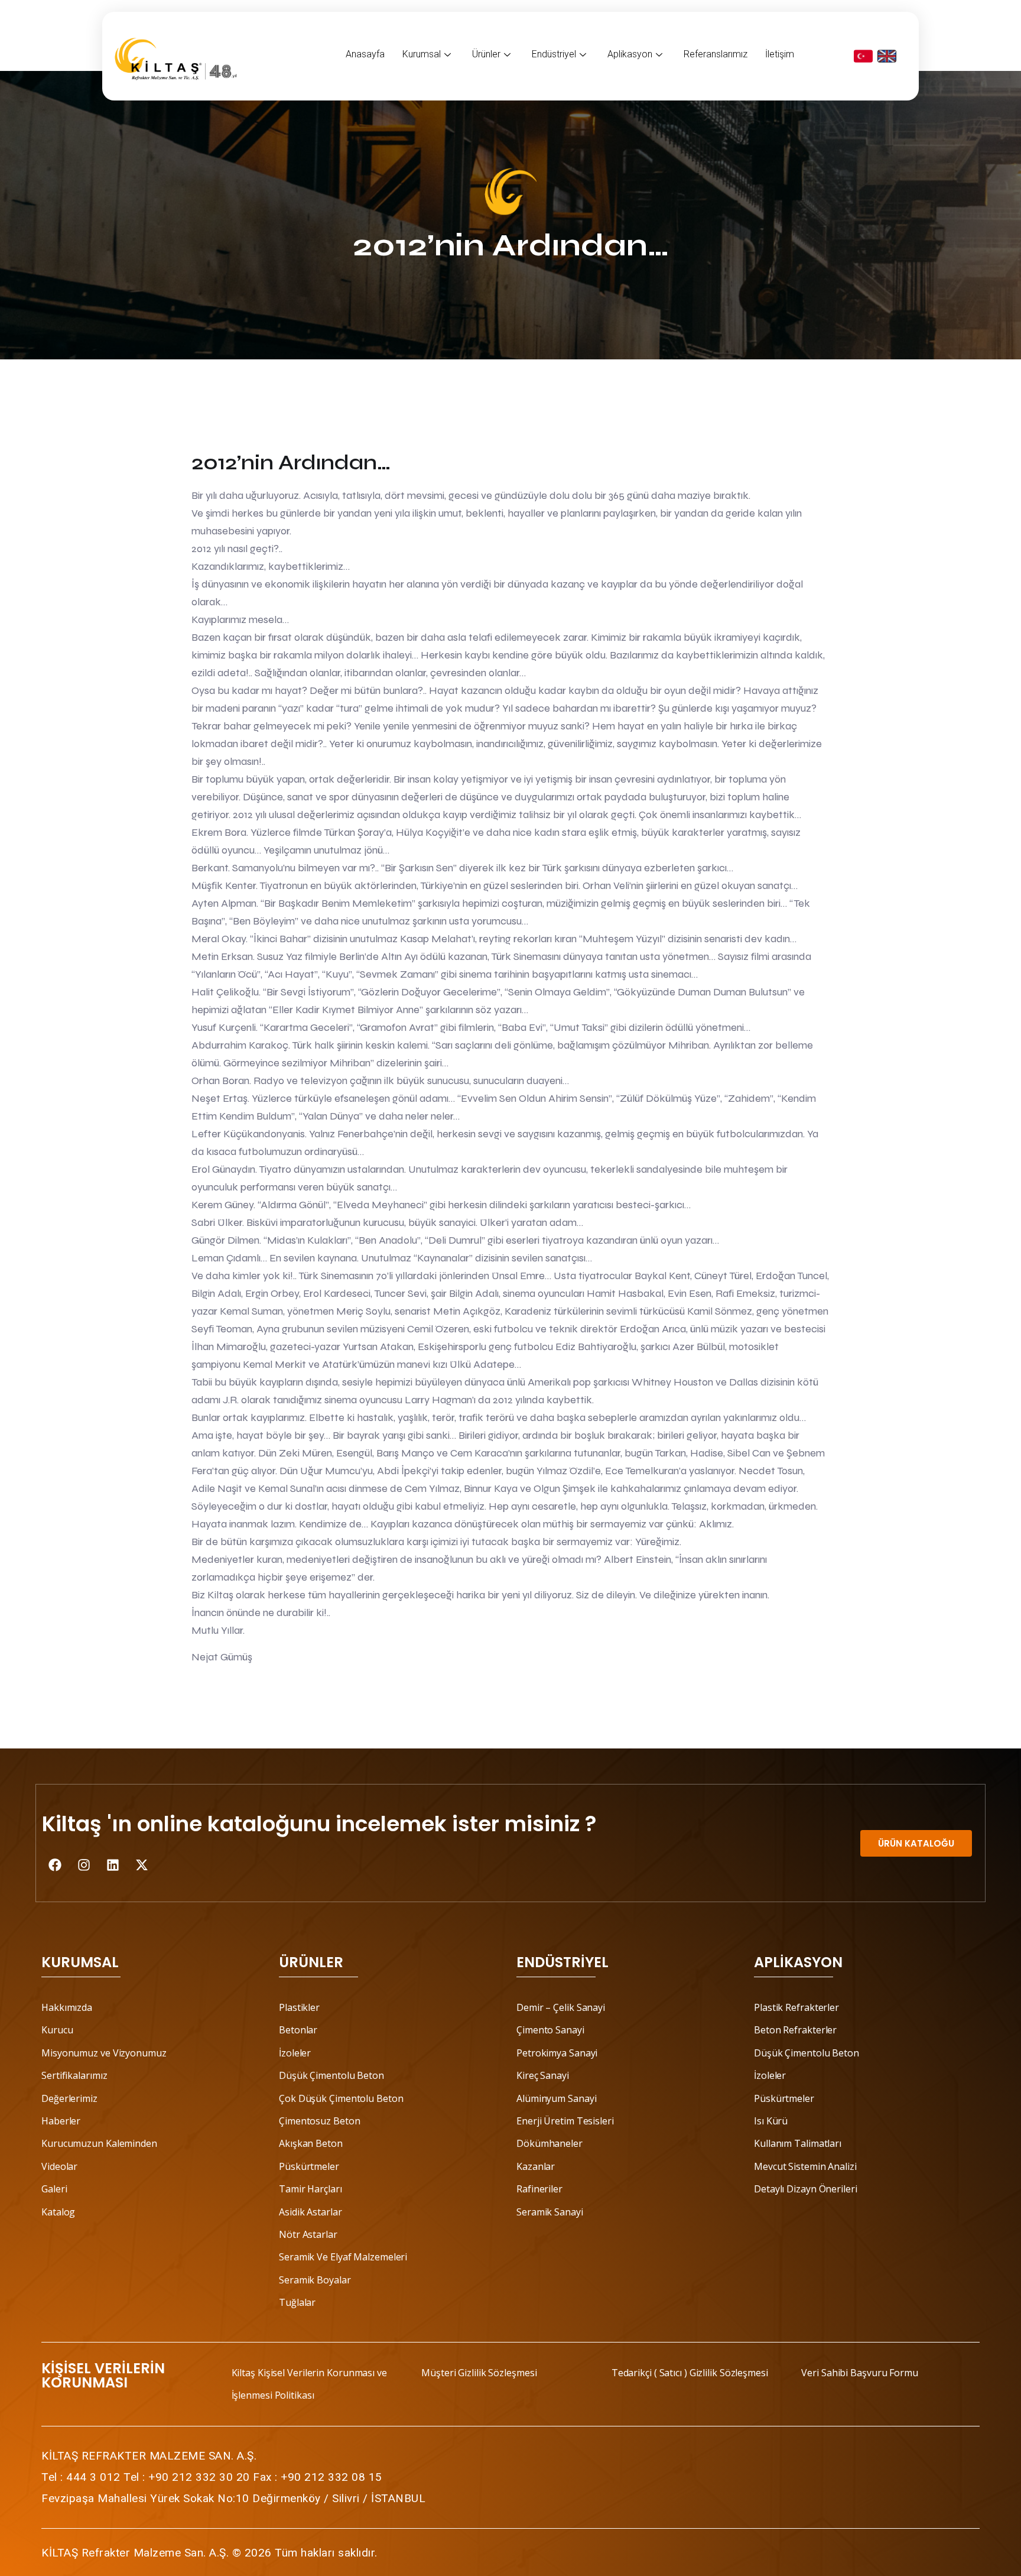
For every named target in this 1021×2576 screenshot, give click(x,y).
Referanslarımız (716, 54)
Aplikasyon (630, 54)
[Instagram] (84, 1865)
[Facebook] (55, 1865)
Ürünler (486, 54)
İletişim (780, 54)
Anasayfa (365, 54)
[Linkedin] (113, 1865)
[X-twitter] (142, 1865)
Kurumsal (422, 54)
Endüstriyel (554, 54)
